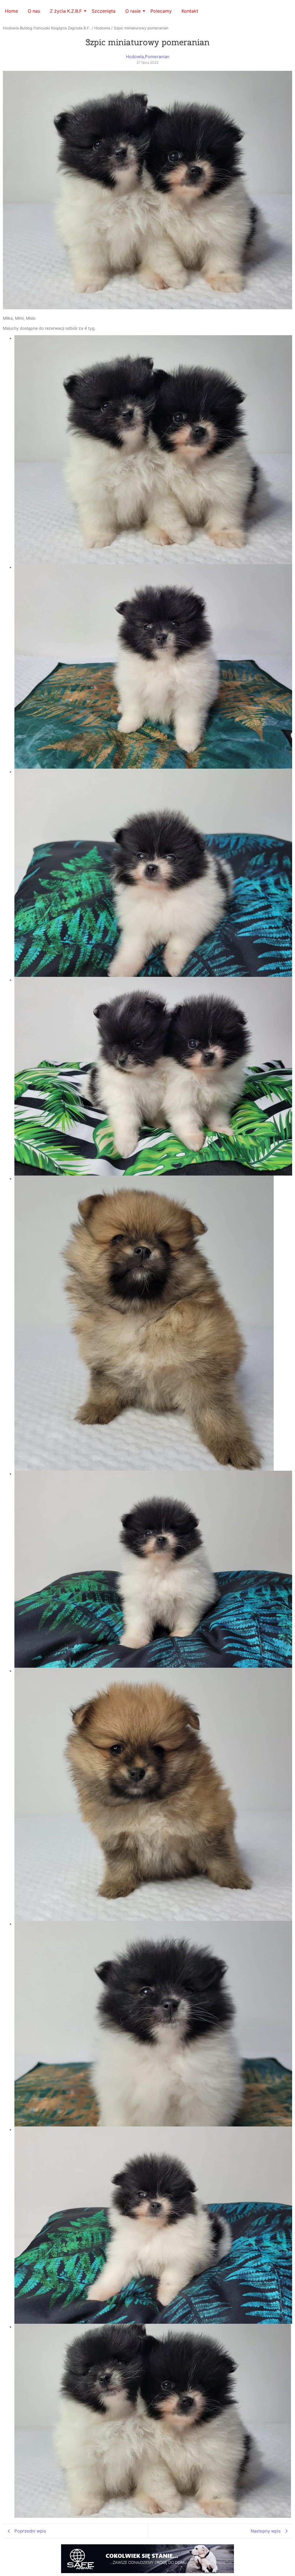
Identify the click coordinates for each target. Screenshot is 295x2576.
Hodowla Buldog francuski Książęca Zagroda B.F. (47, 28)
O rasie (133, 11)
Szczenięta (104, 11)
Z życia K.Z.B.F (66, 11)
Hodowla (102, 28)
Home (11, 11)
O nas (34, 11)
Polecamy (161, 11)
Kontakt (190, 11)
